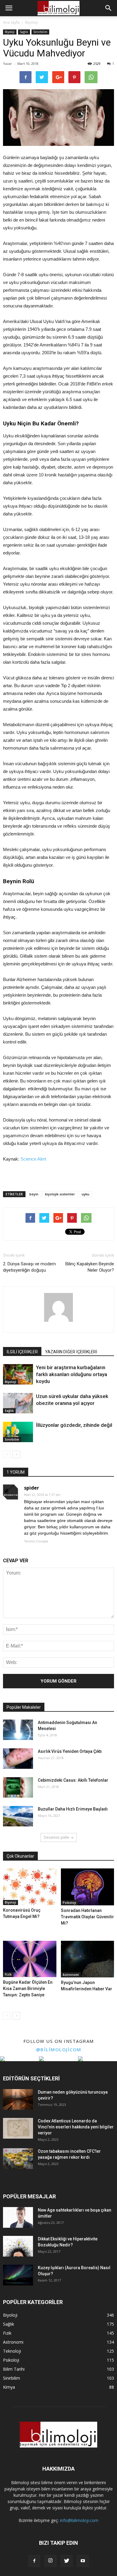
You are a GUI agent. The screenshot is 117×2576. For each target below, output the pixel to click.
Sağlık (24, 32)
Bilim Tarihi (14, 2369)
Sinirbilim (40, 32)
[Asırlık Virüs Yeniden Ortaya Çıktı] (18, 1759)
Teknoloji (12, 2351)
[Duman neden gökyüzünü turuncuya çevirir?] (18, 2099)
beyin (34, 1194)
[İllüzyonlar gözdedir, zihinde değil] (18, 1432)
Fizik (8, 1974)
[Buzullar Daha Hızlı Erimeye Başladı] (18, 1816)
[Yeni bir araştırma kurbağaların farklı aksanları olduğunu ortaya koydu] (18, 1374)
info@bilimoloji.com (79, 2520)
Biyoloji (10, 32)
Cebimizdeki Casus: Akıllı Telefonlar (73, 1780)
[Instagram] (50, 2561)
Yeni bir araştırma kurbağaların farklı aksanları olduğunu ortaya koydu (72, 1374)
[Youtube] (83, 2561)
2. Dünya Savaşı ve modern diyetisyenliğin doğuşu (29, 1267)
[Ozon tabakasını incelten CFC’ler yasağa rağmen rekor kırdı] (18, 2159)
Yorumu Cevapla (36, 1541)
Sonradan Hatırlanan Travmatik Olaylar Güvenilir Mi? (87, 1917)
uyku (85, 1194)
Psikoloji (69, 1903)
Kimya (9, 2387)
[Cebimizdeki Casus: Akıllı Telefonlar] (18, 1788)
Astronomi (71, 1975)
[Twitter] (67, 2561)
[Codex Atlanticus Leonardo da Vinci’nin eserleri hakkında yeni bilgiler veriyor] (18, 2128)
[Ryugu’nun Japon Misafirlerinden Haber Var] (88, 1959)
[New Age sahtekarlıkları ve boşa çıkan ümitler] (18, 2217)
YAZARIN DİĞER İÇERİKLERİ (71, 1352)
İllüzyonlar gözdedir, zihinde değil (74, 1425)
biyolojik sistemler (60, 1194)
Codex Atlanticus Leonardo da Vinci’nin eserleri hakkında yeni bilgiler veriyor (76, 2127)
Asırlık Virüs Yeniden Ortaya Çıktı (70, 1751)
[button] (109, 8)
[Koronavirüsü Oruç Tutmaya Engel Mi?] (30, 1887)
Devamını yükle (57, 1837)
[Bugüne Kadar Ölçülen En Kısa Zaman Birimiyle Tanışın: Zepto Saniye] (30, 1959)
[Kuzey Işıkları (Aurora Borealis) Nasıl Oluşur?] (18, 2275)
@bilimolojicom (59, 2049)
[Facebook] (34, 2561)
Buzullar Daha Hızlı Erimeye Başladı (73, 1809)
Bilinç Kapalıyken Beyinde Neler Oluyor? (90, 1267)
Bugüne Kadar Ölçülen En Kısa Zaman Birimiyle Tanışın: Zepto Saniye (28, 1989)
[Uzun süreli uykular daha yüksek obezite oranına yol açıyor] (18, 1403)
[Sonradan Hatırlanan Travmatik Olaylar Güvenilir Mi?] (88, 1887)
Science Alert (33, 1159)
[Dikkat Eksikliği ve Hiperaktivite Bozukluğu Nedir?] (18, 2246)
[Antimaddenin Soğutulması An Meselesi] (18, 1730)
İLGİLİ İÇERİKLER (22, 1352)
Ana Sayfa (11, 22)
